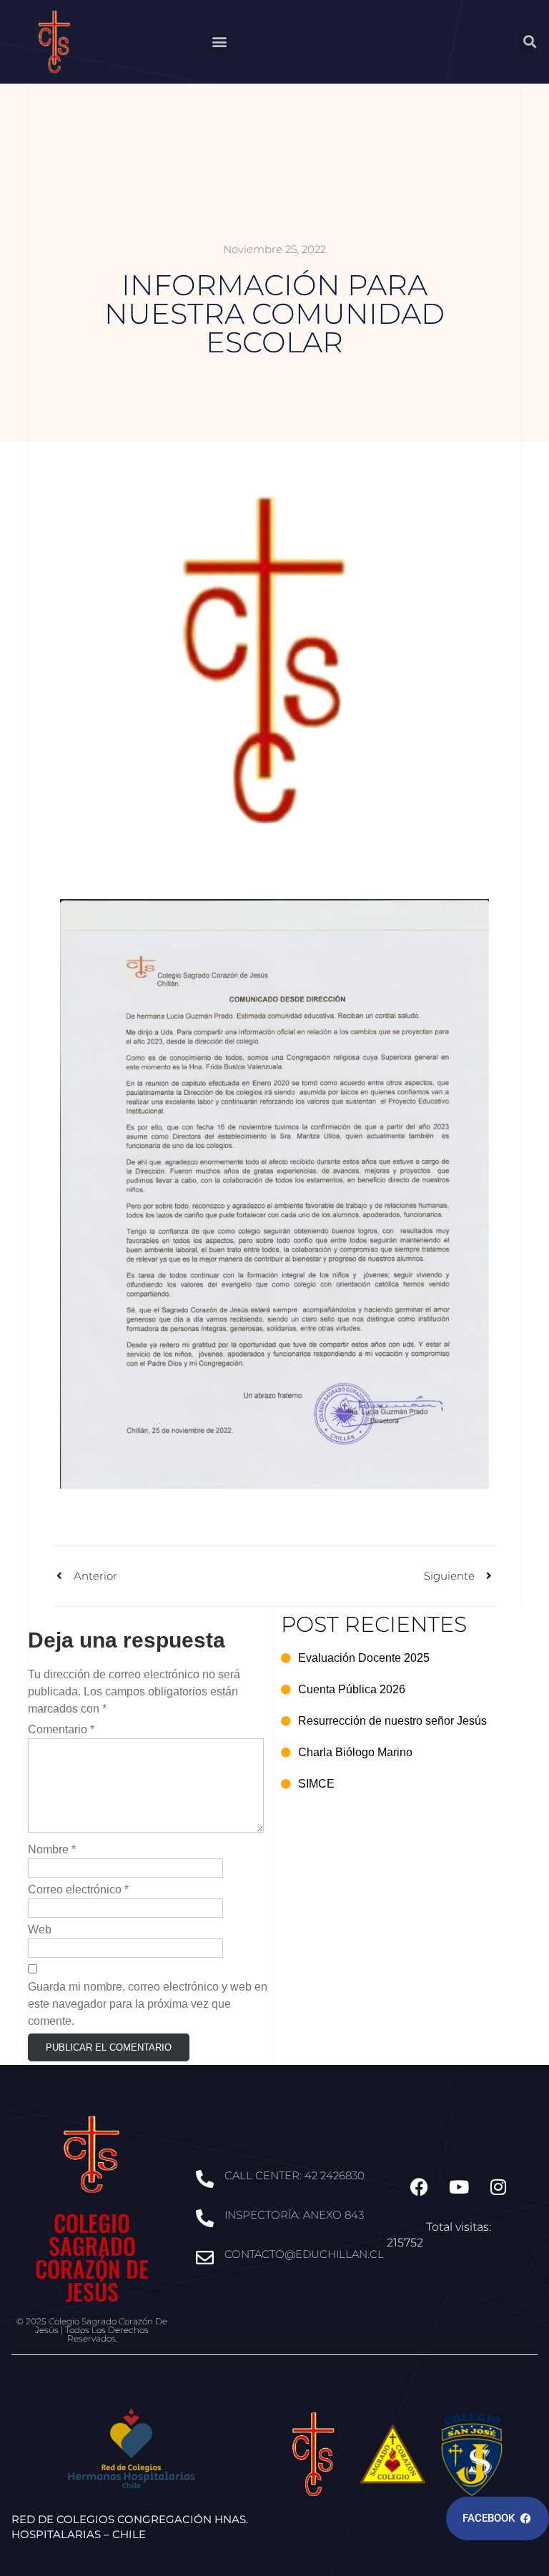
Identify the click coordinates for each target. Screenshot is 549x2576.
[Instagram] (498, 2187)
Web (40, 1929)
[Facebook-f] (420, 2187)
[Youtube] (459, 2187)
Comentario (61, 1729)
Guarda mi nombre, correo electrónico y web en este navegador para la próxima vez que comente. (148, 2004)
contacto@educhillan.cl (304, 2254)
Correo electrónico (78, 1889)
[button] (220, 42)
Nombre (52, 1849)
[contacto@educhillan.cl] (205, 2258)
